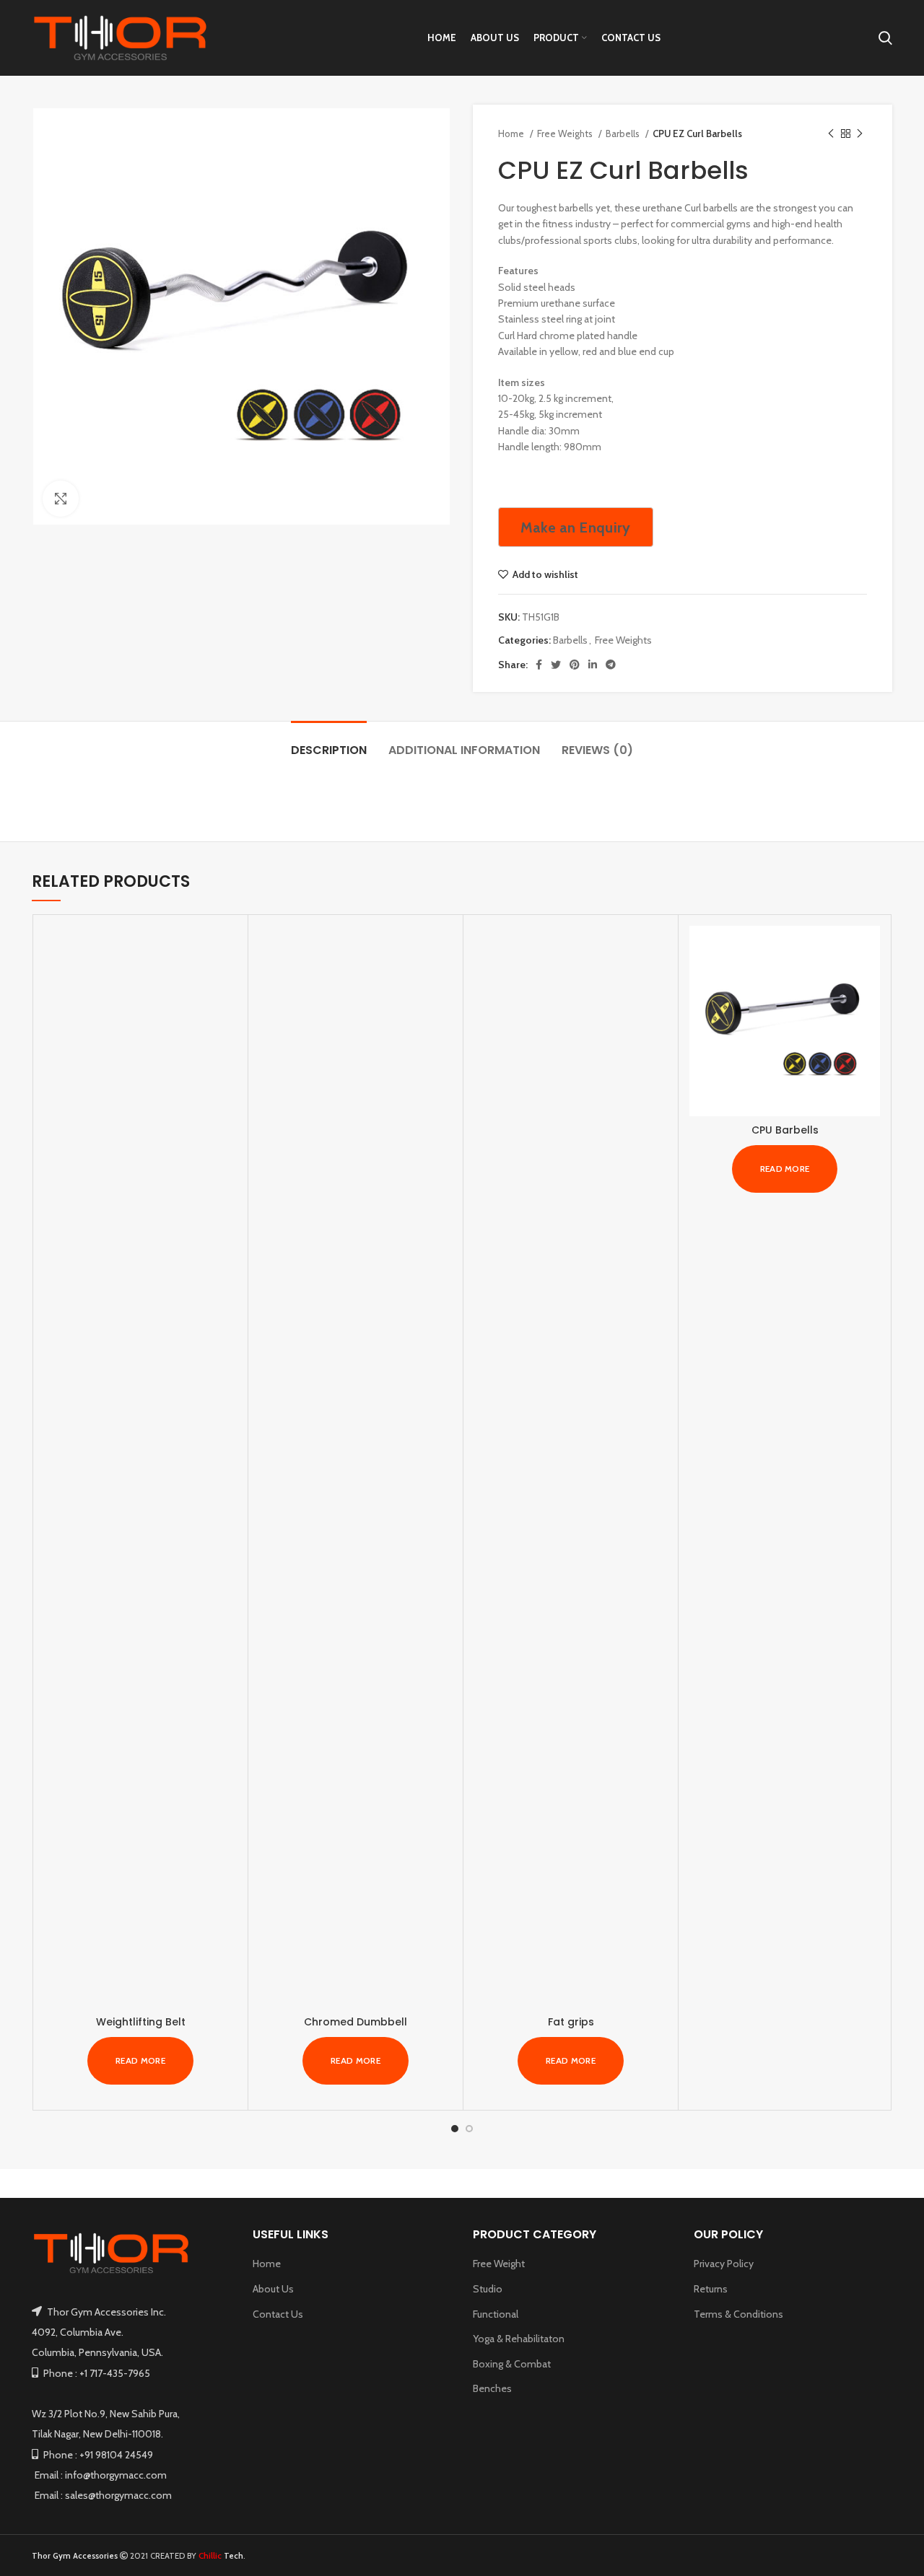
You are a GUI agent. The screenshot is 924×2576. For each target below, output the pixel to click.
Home (512, 133)
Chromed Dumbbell (356, 2022)
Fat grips (571, 2022)
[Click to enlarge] (61, 499)
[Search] (885, 38)
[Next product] (860, 134)
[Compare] (226, 949)
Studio (488, 2289)
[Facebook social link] (539, 665)
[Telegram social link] (611, 665)
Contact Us (278, 2314)
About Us (273, 2289)
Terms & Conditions (738, 2314)
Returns (711, 2289)
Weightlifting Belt (141, 2022)
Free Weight (499, 2264)
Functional (496, 2314)
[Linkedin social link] (593, 665)
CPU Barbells (785, 1130)
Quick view (226, 982)
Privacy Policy (724, 2264)
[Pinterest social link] (575, 665)
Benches (492, 2388)
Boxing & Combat (512, 2364)
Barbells (624, 133)
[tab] (329, 743)
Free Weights (566, 133)
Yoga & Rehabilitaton (519, 2339)
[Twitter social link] (556, 665)
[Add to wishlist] (226, 1014)
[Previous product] (831, 134)
